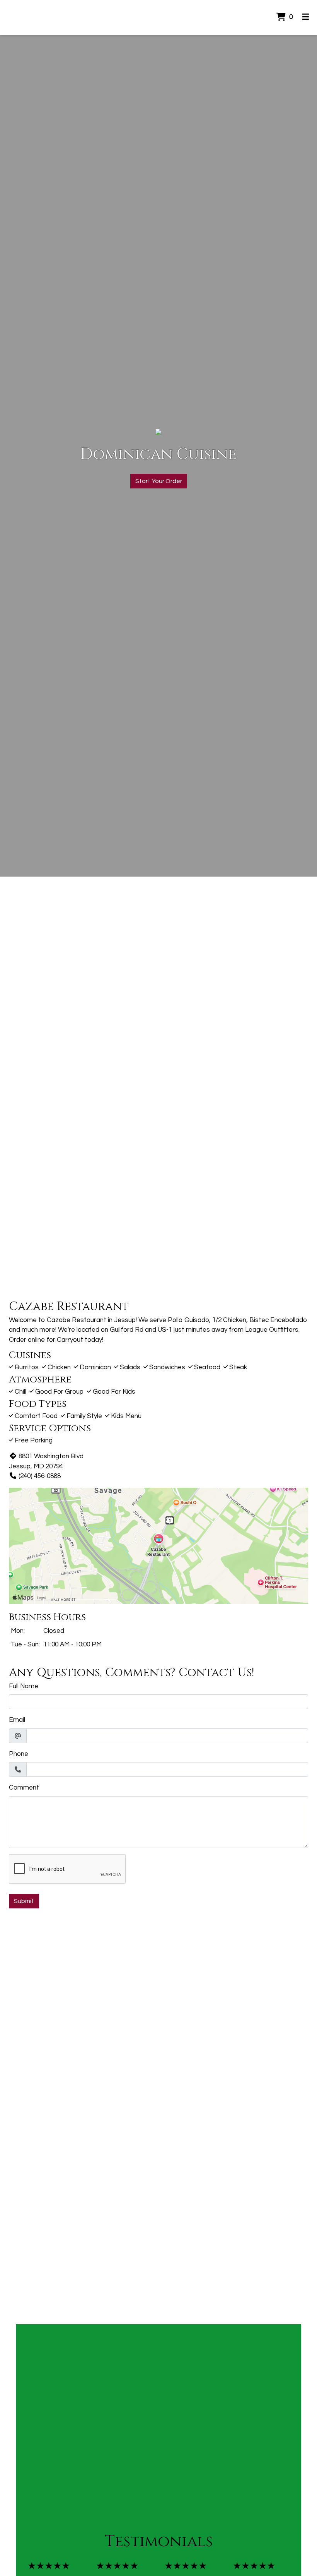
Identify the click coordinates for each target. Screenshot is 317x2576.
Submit (24, 1901)
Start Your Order (159, 481)
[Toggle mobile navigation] (306, 17)
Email (17, 1720)
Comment (24, 1788)
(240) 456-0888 (40, 1476)
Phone (19, 1754)
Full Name (24, 1686)
